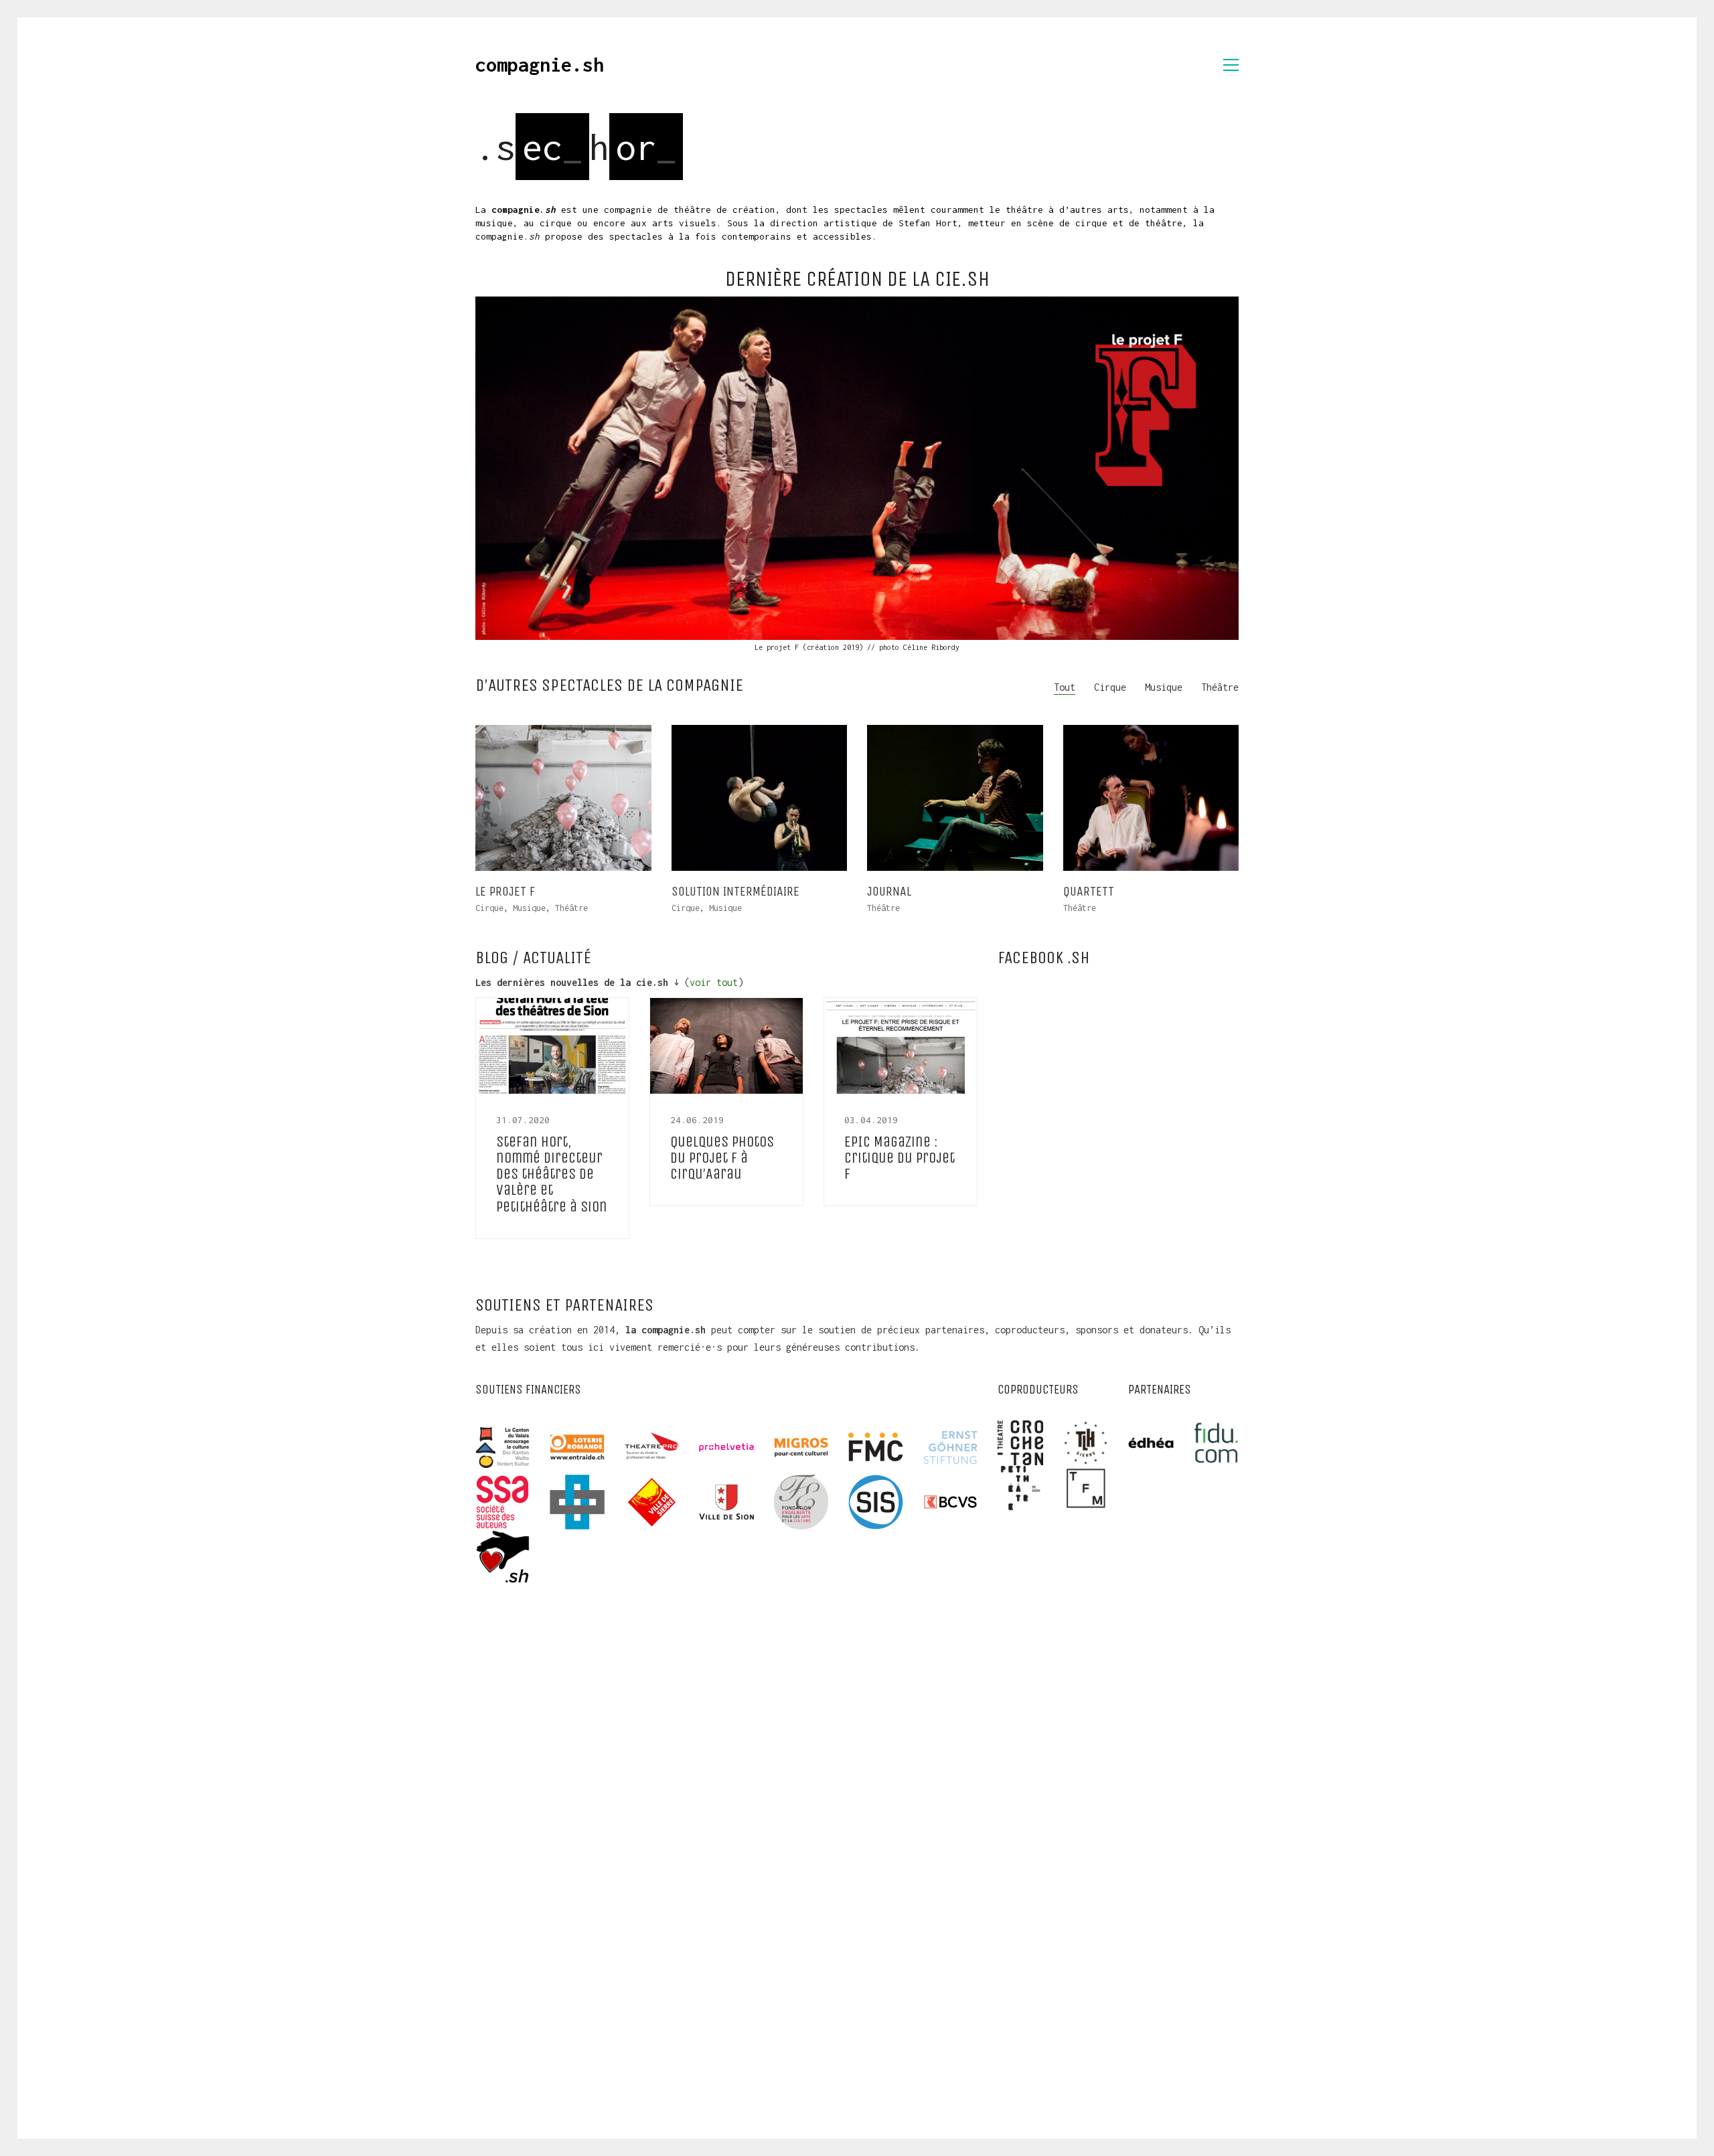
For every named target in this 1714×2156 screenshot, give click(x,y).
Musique (1164, 687)
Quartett (1089, 892)
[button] (1231, 65)
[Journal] (955, 798)
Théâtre (1220, 687)
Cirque (1110, 687)
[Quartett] (1151, 798)
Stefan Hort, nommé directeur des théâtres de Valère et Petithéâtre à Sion (552, 1174)
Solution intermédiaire (735, 892)
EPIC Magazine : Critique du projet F (900, 1158)
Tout (1065, 687)
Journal (889, 892)
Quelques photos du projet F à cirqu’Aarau (722, 1158)
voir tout (714, 982)
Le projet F (505, 892)
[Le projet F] (857, 468)
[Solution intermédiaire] (760, 798)
